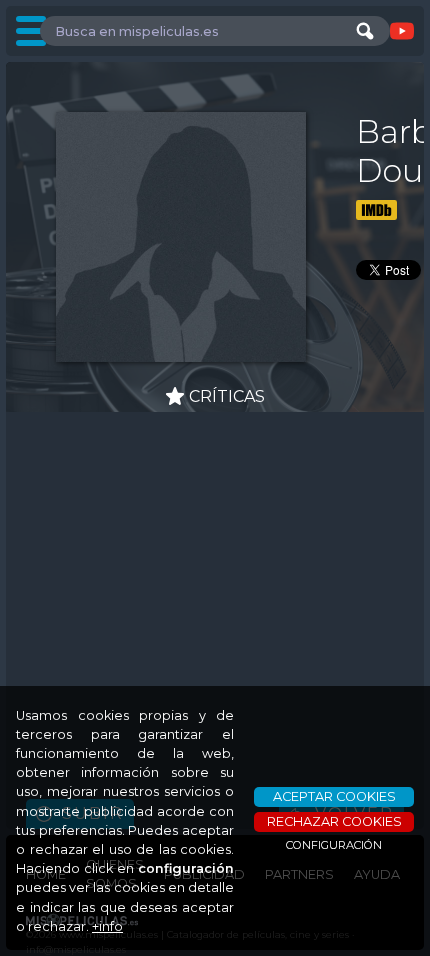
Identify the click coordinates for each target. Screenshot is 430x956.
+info (107, 926)
